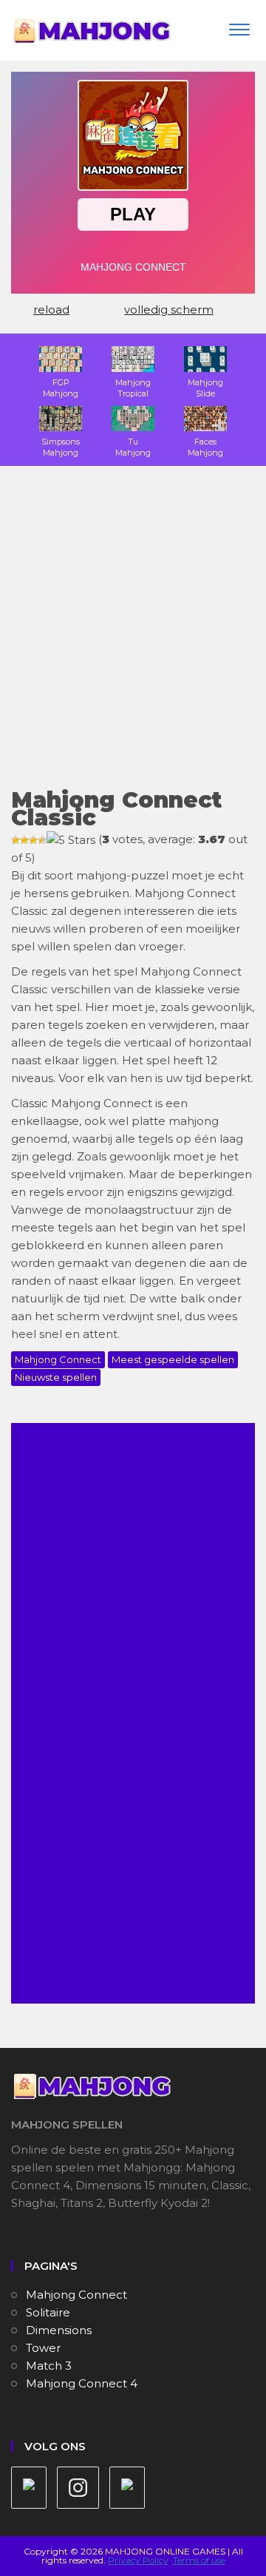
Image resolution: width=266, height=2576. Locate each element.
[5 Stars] (71, 840)
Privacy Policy (138, 2560)
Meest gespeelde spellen (173, 1359)
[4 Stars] (42, 840)
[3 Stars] (33, 840)
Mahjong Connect (58, 1359)
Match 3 (49, 2366)
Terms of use (199, 2560)
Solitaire (48, 2312)
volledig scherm (169, 310)
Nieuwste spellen (56, 1377)
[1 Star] (16, 840)
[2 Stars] (24, 840)
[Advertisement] (133, 636)
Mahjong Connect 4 (82, 2383)
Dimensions (59, 2330)
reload (51, 310)
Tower (43, 2348)
